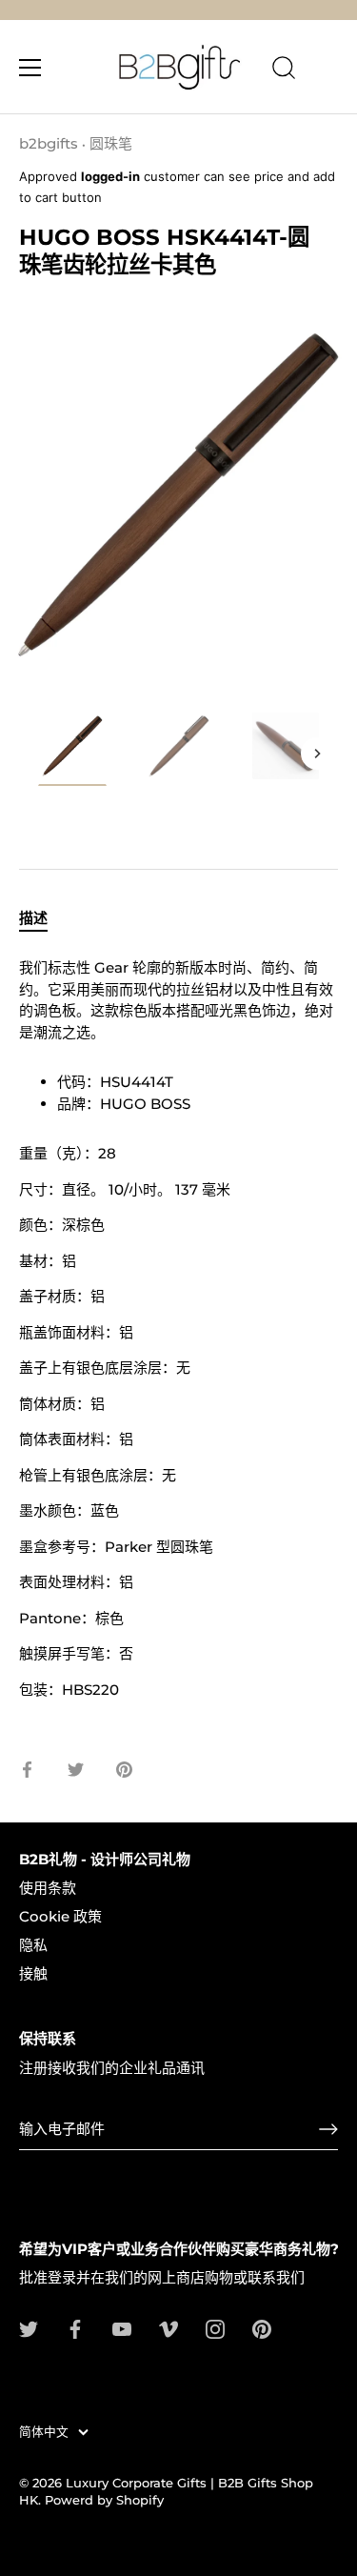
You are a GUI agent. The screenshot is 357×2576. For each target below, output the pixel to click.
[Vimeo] (169, 2328)
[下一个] (317, 754)
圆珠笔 (111, 143)
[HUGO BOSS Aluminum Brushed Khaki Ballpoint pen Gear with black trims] (72, 749)
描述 (33, 918)
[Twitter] (29, 2328)
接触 (33, 1973)
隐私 (33, 1945)
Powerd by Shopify (104, 2500)
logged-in (110, 176)
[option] (72, 752)
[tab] (43, 919)
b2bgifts (49, 143)
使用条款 (48, 1888)
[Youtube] (122, 2328)
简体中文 (44, 2432)
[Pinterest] (262, 2328)
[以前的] (40, 754)
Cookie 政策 (60, 1916)
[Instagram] (215, 2328)
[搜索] (284, 70)
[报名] (328, 2129)
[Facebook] (75, 2328)
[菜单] (30, 68)
